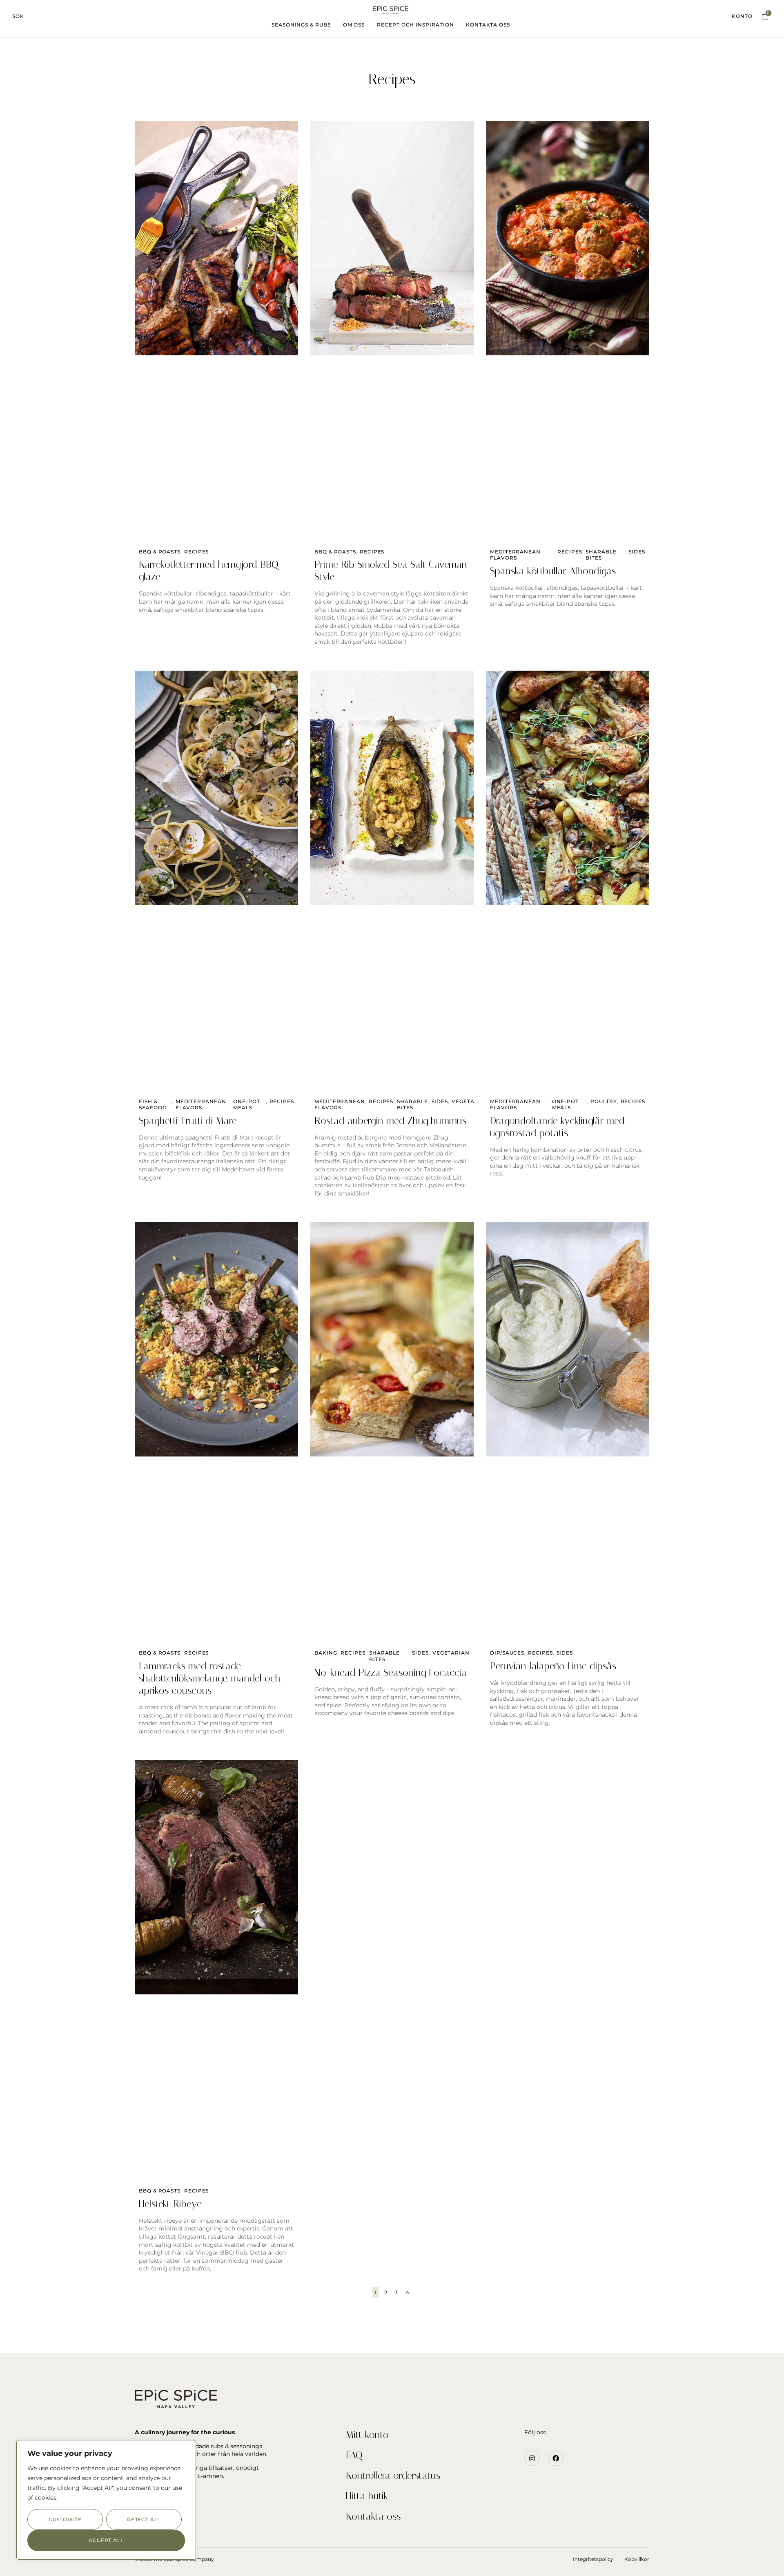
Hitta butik (367, 2496)
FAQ (354, 2455)
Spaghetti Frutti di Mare (188, 1121)
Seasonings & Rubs (301, 25)
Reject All (144, 2519)
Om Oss (354, 25)
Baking (326, 1653)
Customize (65, 2519)
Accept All (106, 2540)
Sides (637, 552)
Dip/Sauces (507, 1653)
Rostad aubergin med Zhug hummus (390, 1121)
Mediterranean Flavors (515, 555)
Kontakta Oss (488, 25)
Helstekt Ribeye (170, 2204)
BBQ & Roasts (160, 552)
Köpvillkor (637, 2559)
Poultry (604, 1101)
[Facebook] (556, 2458)
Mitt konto (367, 2435)
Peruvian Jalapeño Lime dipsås (553, 1666)
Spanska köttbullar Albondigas (553, 571)
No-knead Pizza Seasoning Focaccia (391, 1673)
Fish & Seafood (153, 1105)
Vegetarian (470, 1101)
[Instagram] (532, 2458)
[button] (18, 16)
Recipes (196, 552)
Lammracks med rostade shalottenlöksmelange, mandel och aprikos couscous (210, 1678)
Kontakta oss (373, 2516)
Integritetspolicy (593, 2559)
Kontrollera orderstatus (393, 2476)
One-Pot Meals (246, 1105)
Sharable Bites (601, 555)
